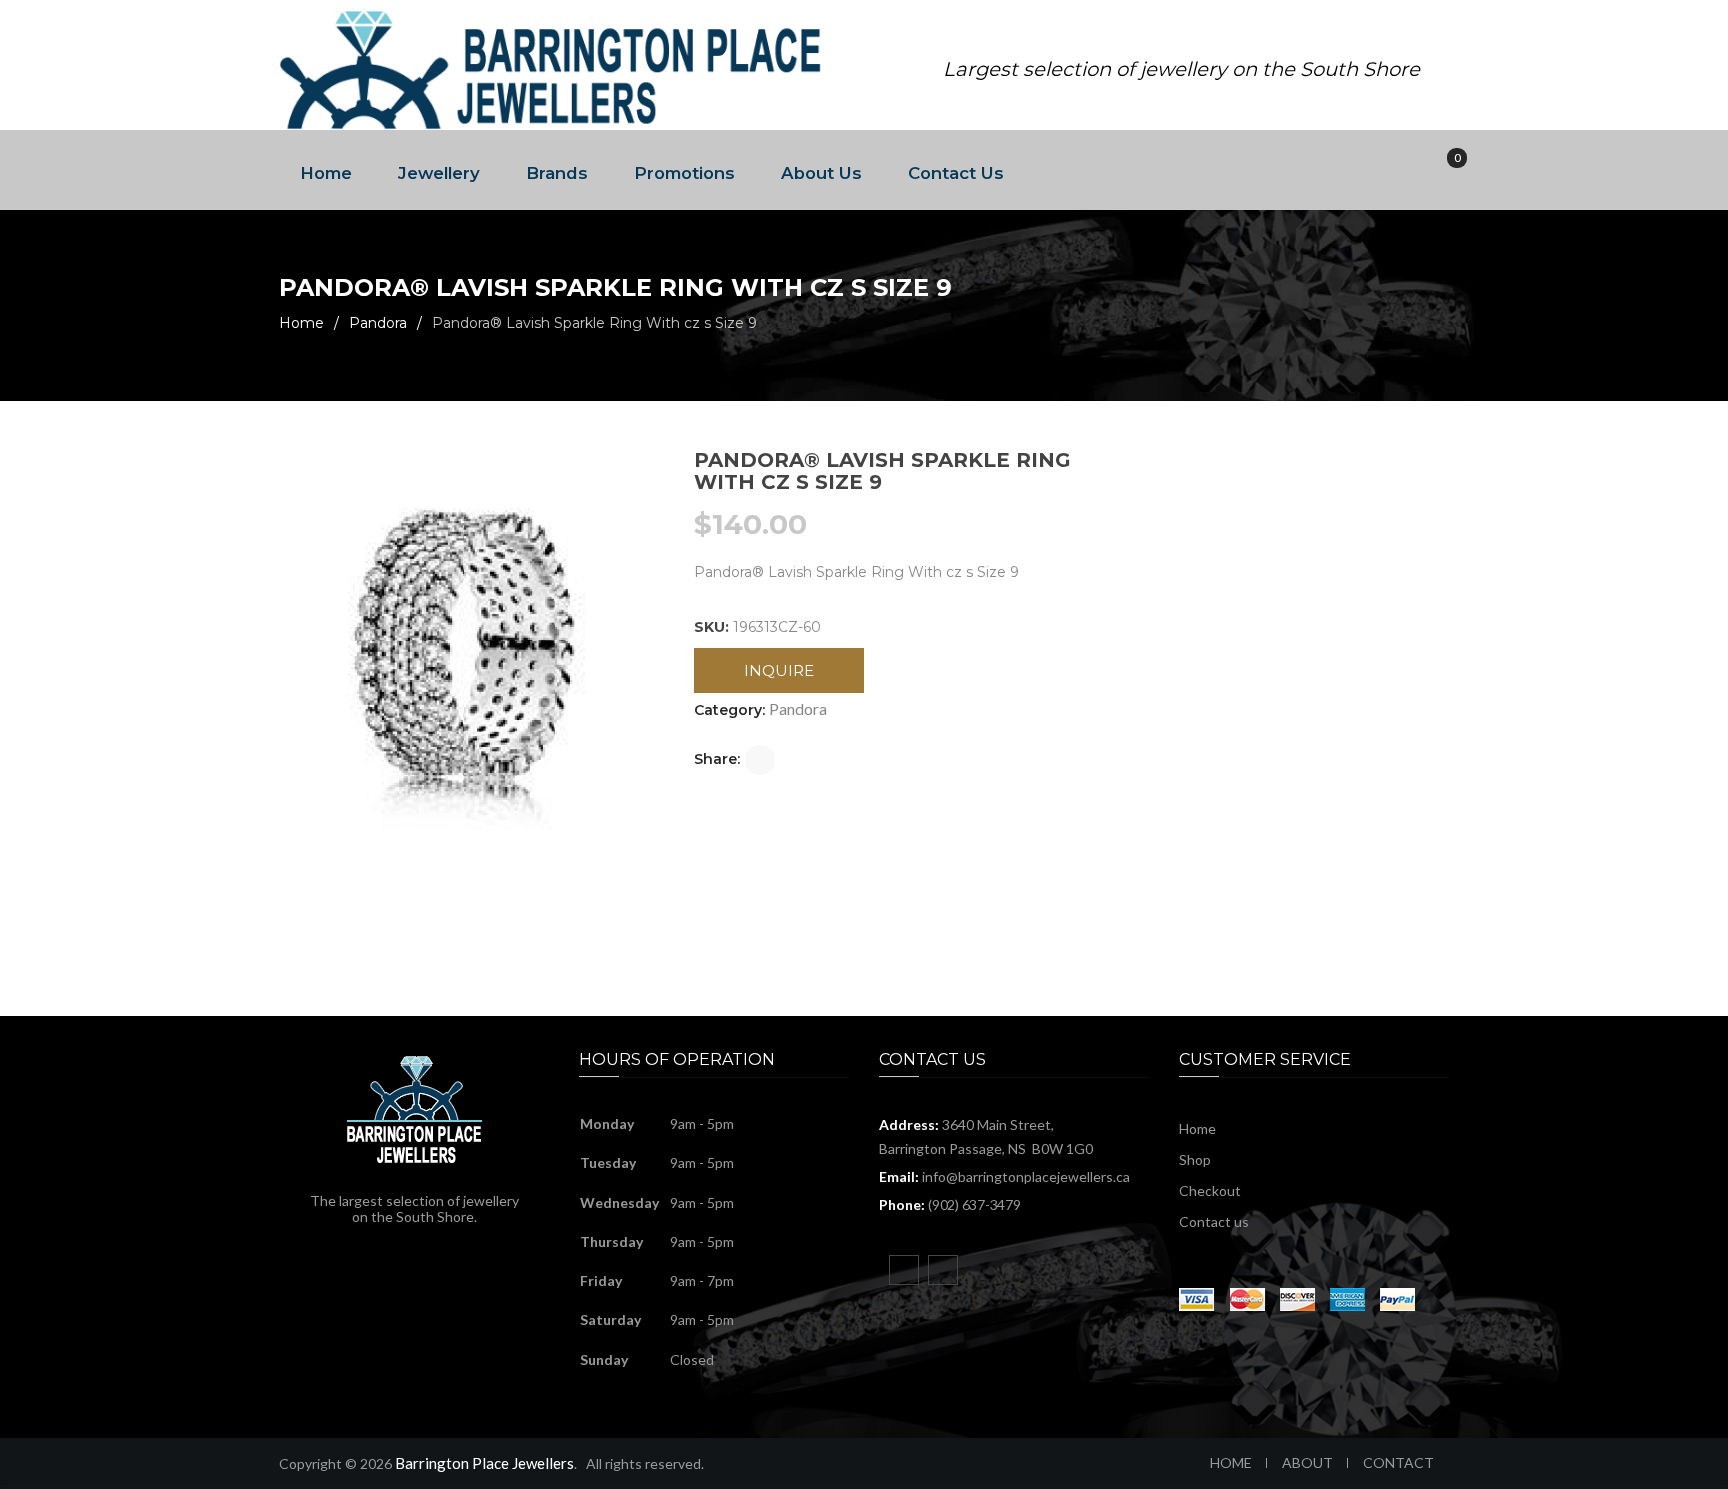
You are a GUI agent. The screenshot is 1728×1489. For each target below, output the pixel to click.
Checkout (1210, 1190)
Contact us (1214, 1221)
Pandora (378, 323)
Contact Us (956, 173)
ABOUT (1307, 1462)
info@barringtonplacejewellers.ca (1026, 1176)
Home (326, 173)
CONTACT (1398, 1462)
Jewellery (439, 173)
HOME (1231, 1462)
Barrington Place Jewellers (484, 1463)
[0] (1443, 170)
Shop (1195, 1159)
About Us (821, 173)
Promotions (684, 173)
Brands (557, 173)
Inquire (779, 670)
